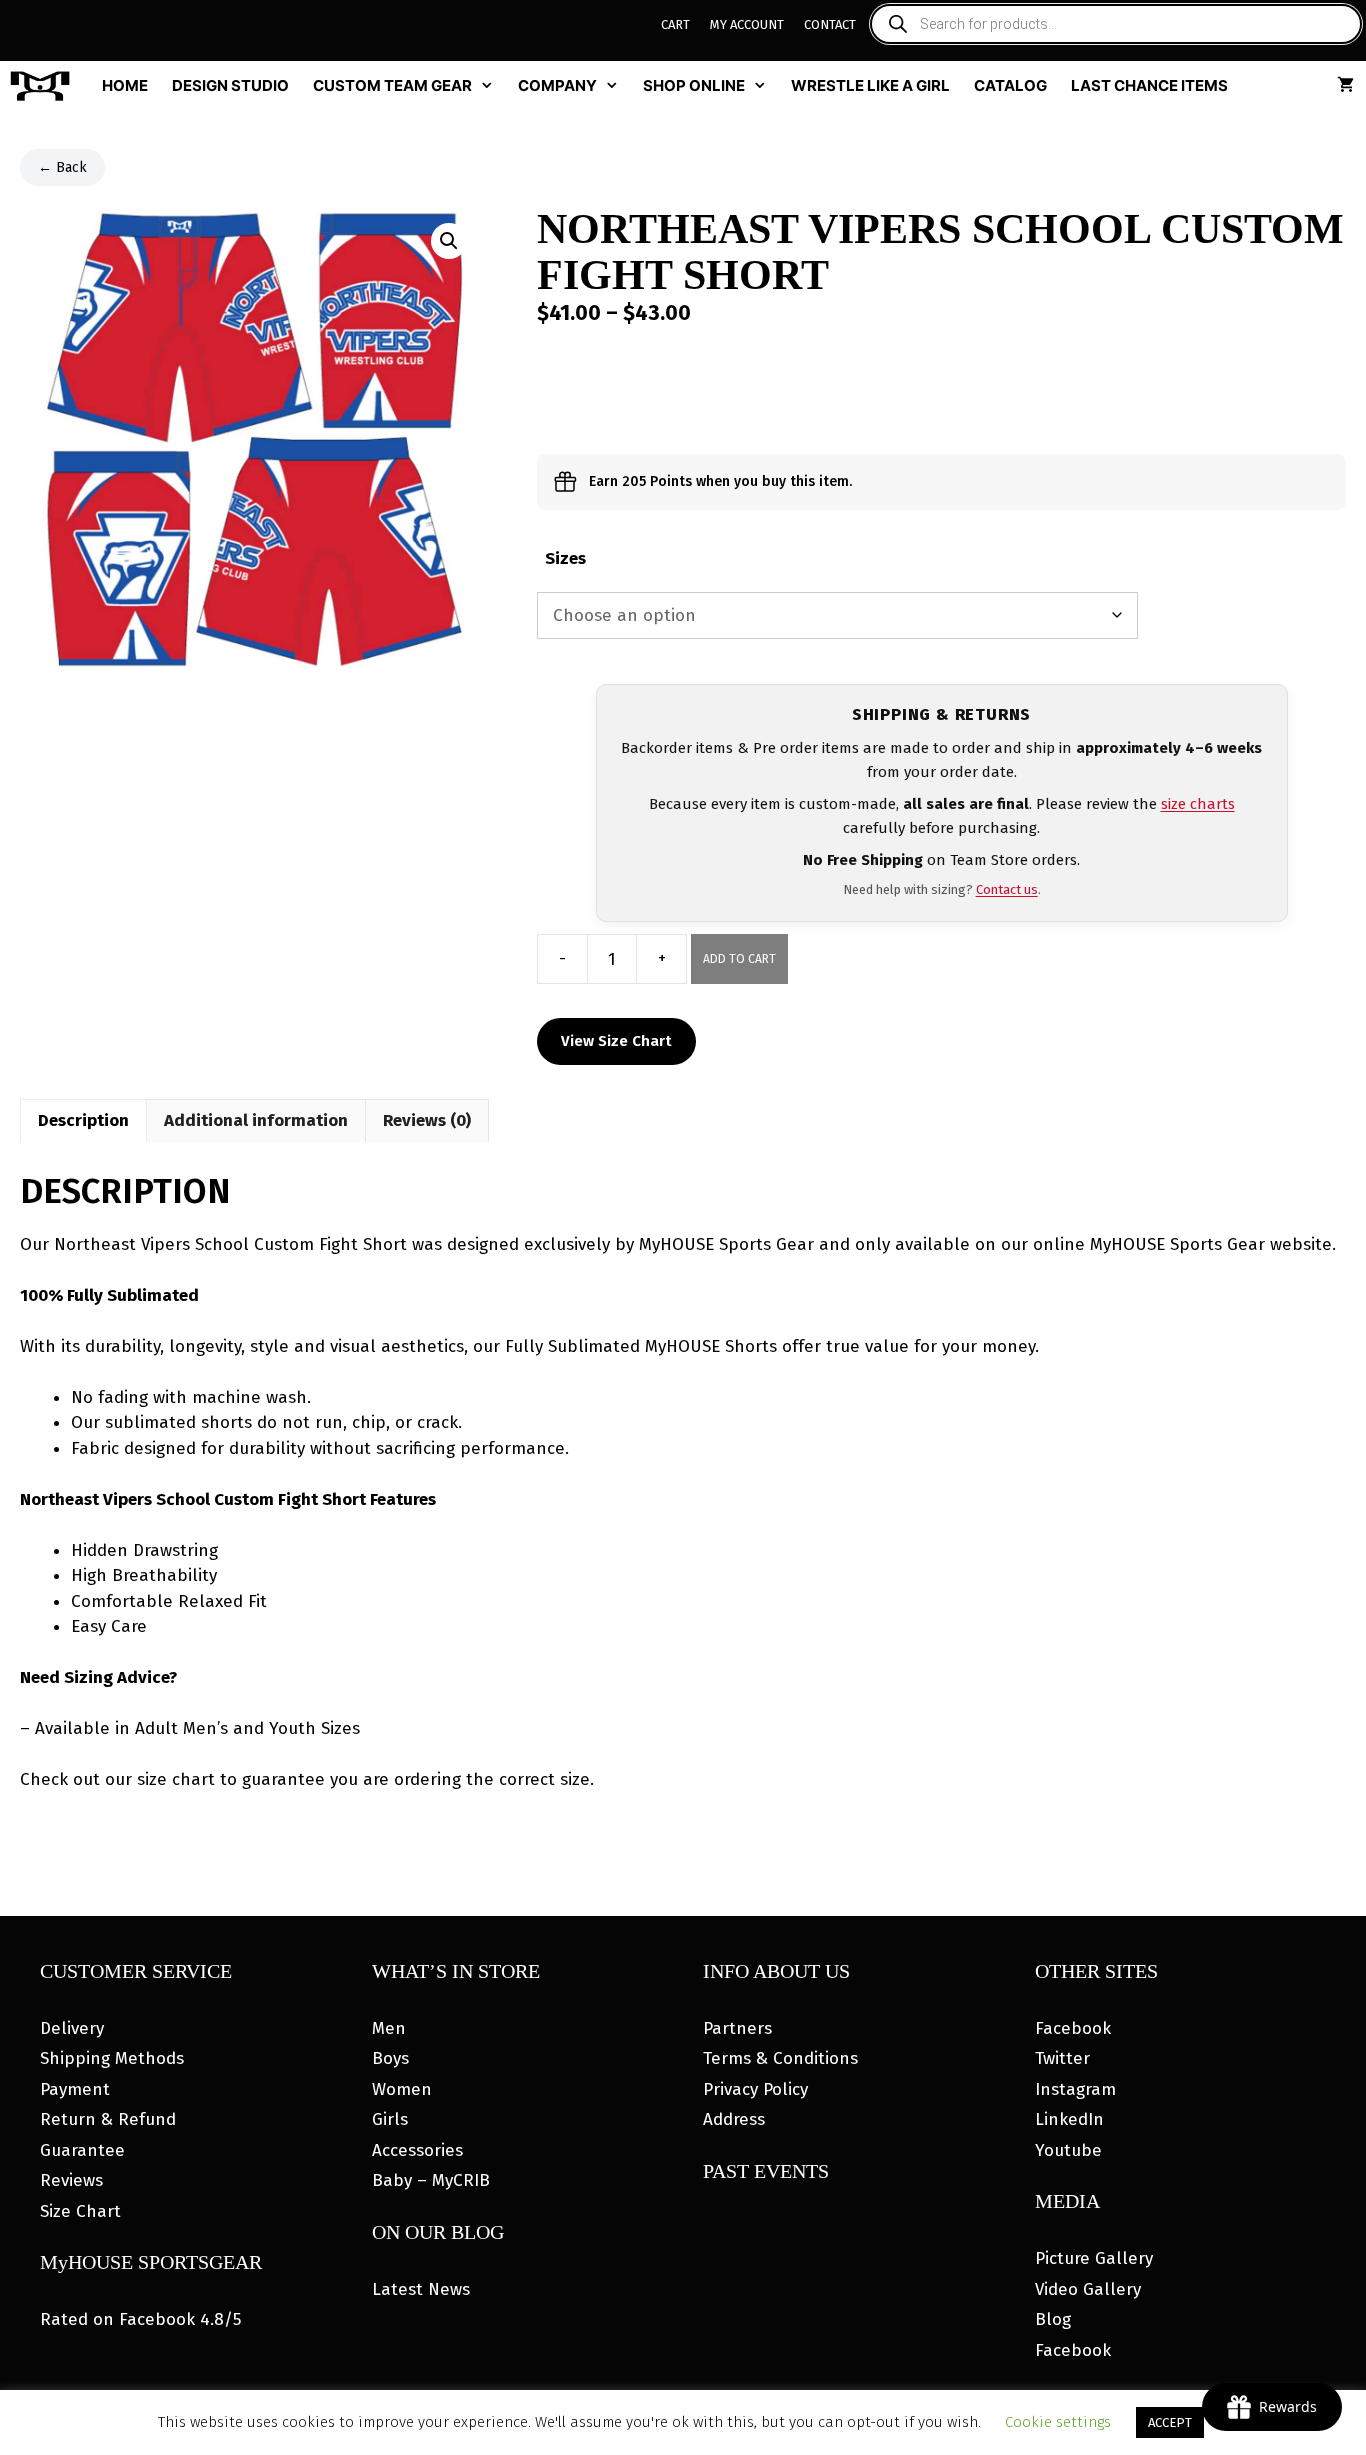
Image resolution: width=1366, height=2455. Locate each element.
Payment (75, 2089)
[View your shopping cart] (1345, 86)
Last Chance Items (1149, 85)
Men (389, 2028)
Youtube (1068, 2150)
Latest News (421, 2289)
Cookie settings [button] (1058, 2422)
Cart (675, 24)
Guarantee (82, 2150)
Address (734, 2119)
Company (557, 85)
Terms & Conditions (780, 2058)
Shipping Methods (112, 2058)
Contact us (1007, 889)
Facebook (1073, 2028)
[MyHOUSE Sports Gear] (45, 86)
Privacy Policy (755, 2089)
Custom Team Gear (392, 85)
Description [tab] (83, 1120)
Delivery (72, 2028)
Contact (830, 24)
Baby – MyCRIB (431, 2180)
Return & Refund (108, 2119)
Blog (1053, 2319)
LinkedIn (1069, 2119)
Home (125, 85)
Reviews (71, 2180)
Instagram (1075, 2089)
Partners (737, 2028)
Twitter (1062, 2058)
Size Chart (80, 2211)
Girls (390, 2119)
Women (402, 2089)
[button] (449, 241)
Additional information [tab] (256, 1120)
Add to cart (739, 959)
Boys (390, 2058)
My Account (747, 24)
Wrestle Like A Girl (870, 85)
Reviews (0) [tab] (427, 1120)
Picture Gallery (1094, 2258)
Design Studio (230, 85)
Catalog (1010, 85)
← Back (62, 167)
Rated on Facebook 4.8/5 (140, 2319)
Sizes (565, 558)
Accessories (417, 2150)
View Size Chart (616, 1041)
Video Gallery (1088, 2289)
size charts (1198, 804)
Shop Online (694, 85)
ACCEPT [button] (1170, 2422)
